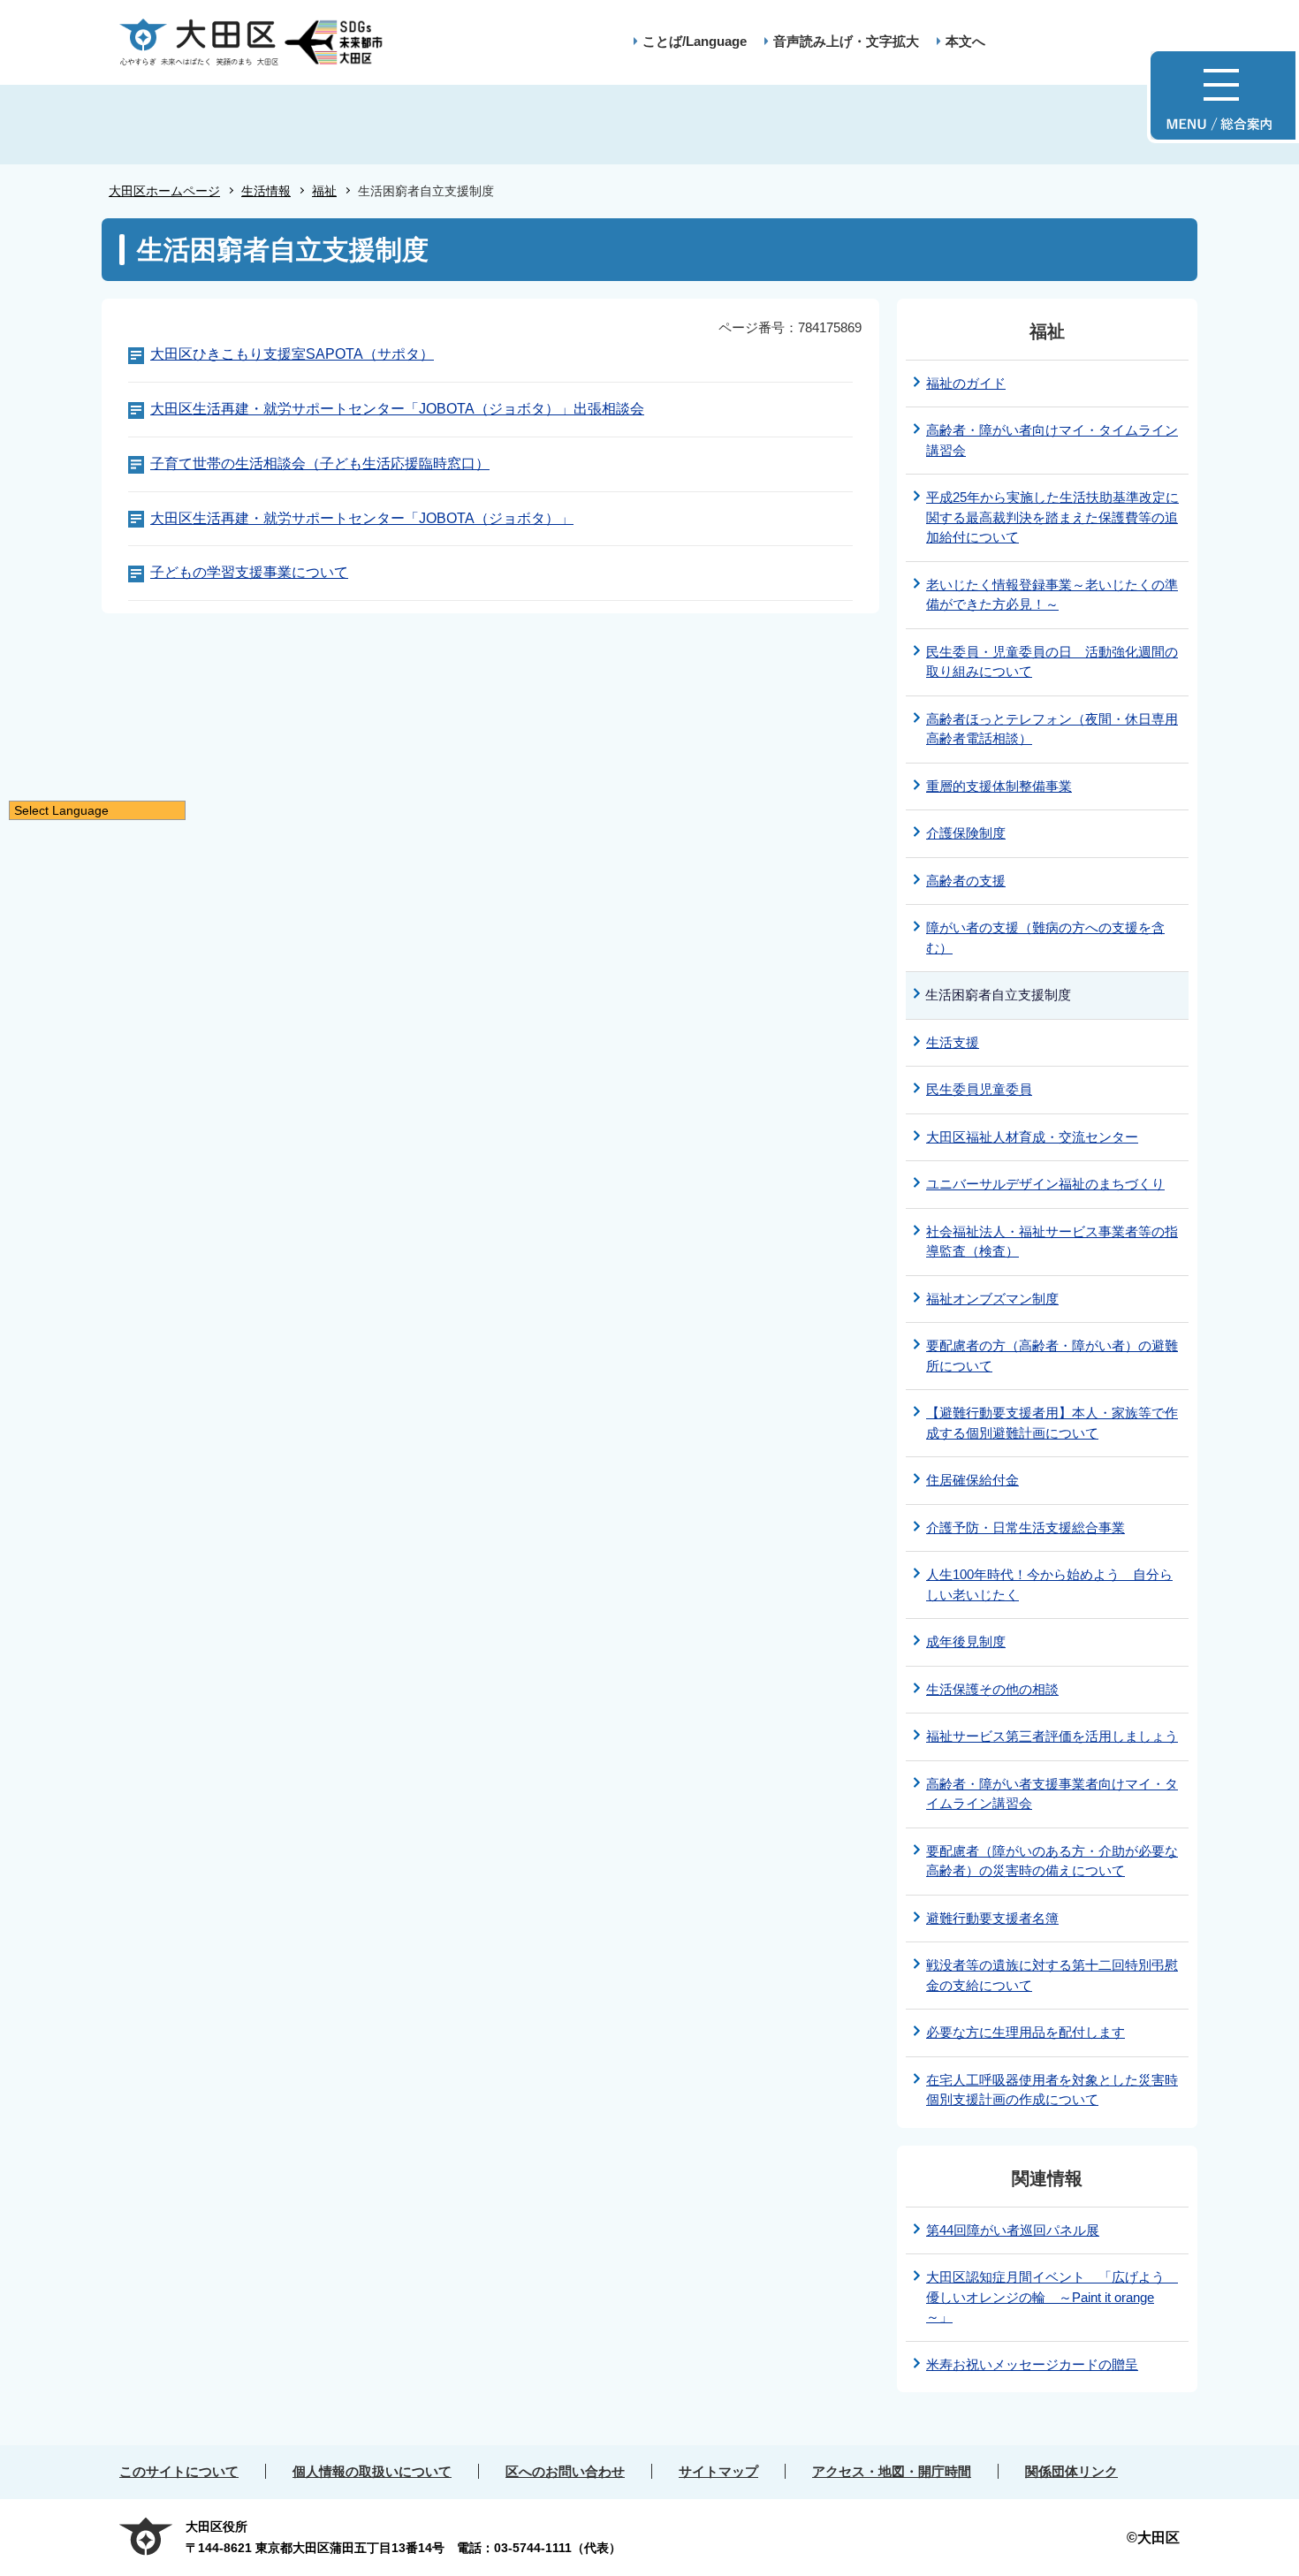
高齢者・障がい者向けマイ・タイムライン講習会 (1052, 440)
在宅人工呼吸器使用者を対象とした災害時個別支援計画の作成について (1052, 2090)
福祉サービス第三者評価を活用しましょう (1052, 1736)
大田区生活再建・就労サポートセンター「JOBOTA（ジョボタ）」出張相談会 (397, 409)
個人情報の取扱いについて (372, 2471)
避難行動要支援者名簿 (992, 1918)
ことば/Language (695, 41)
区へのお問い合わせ (565, 2471)
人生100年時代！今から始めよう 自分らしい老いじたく (1049, 1584)
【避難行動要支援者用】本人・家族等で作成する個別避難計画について (1052, 1423)
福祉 (324, 191)
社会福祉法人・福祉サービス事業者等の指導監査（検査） (1052, 1242)
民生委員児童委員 (979, 1089)
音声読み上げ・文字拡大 (846, 41)
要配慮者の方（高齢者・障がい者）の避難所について (1052, 1356)
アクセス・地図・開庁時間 (892, 2471)
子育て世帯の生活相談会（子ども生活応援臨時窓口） (320, 464)
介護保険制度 (966, 833)
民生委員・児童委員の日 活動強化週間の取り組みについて (1052, 662)
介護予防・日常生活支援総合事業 (1026, 1527)
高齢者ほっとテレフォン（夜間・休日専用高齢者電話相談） (1052, 729)
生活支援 (953, 1042)
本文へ (965, 41)
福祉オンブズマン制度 (992, 1299)
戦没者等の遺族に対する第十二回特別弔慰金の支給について (1052, 1975)
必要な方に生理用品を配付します (1026, 2032)
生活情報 (266, 191)
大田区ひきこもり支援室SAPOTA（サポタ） (292, 354)
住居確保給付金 (972, 1480)
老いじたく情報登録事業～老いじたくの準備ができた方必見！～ (1052, 595)
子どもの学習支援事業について (249, 572)
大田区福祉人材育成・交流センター (1032, 1137)
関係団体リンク (1071, 2471)
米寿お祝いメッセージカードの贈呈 (1032, 2364)
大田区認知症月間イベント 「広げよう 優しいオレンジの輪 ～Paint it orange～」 (1052, 2297)
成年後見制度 (966, 1641)
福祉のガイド (966, 383)
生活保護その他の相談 (992, 1689)
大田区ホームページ (164, 191)
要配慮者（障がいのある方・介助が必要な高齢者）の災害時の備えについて (1052, 1861)
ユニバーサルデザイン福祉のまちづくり (1045, 1184)
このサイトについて (179, 2471)
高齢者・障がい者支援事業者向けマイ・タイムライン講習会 (1052, 1794)
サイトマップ (718, 2471)
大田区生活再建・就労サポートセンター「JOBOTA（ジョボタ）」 (362, 518)
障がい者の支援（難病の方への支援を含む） (1045, 938)
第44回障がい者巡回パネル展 (1013, 2230)
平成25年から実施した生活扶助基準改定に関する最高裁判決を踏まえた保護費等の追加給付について (1052, 517)
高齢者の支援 (966, 881)
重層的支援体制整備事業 (999, 786)
